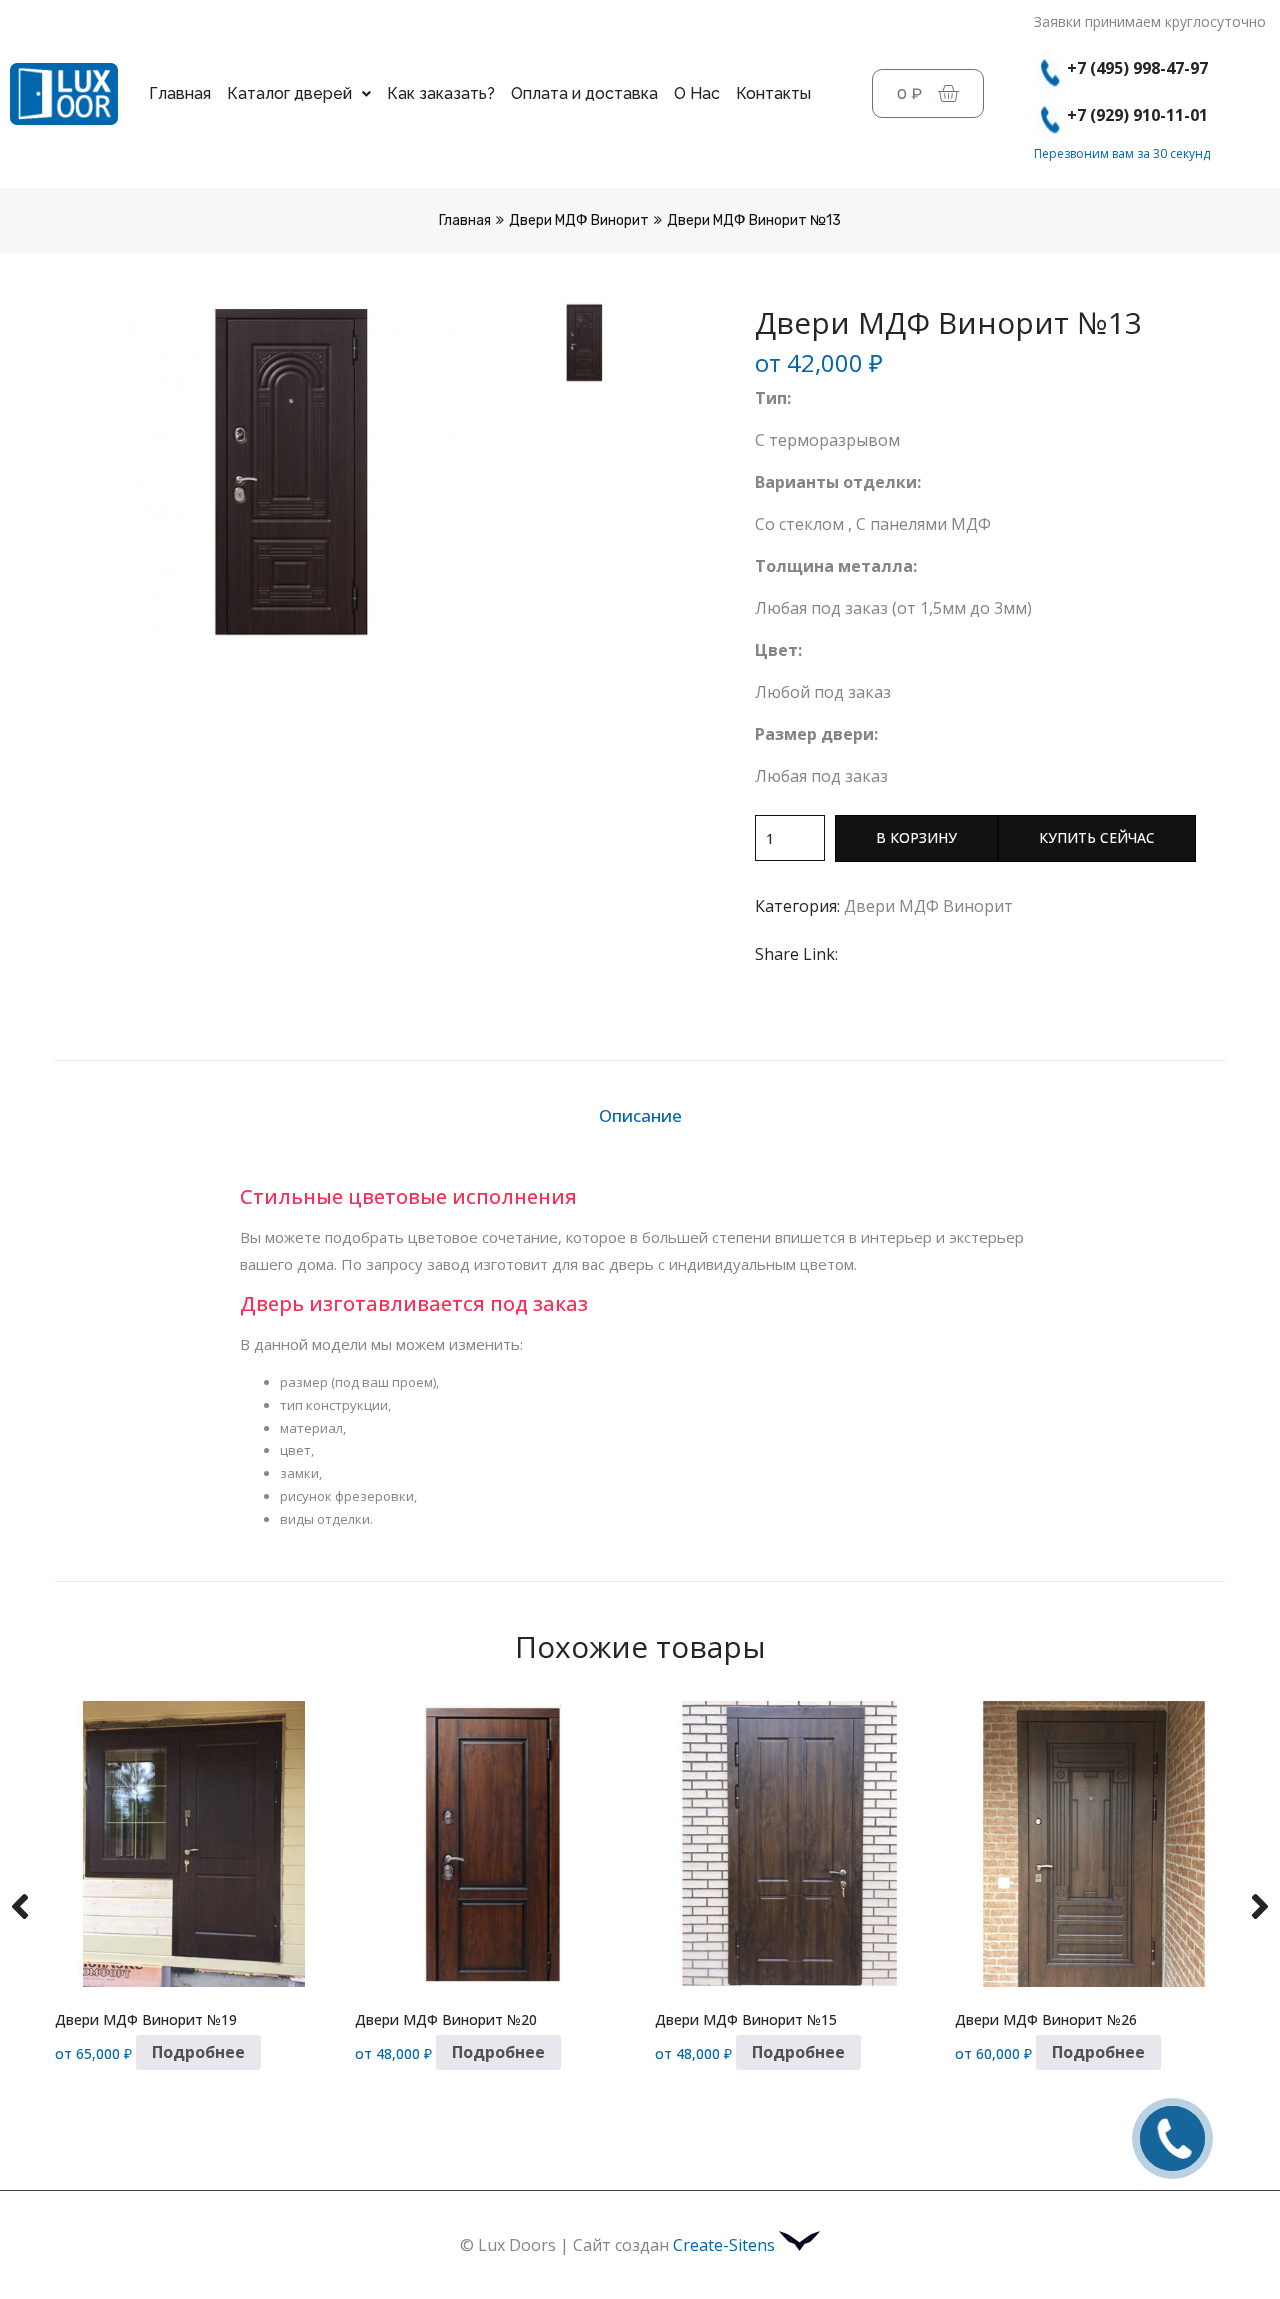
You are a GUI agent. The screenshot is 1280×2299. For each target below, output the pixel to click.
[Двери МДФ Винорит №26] (1090, 1844)
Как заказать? (441, 93)
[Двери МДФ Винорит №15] (790, 1844)
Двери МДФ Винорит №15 (746, 2019)
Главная (180, 93)
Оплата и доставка (584, 93)
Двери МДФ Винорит (579, 220)
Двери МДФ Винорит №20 (446, 2019)
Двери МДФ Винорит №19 (146, 2019)
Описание (640, 1115)
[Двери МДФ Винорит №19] (190, 1844)
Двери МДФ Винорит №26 (1046, 2019)
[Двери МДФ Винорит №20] (490, 1844)
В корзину (916, 837)
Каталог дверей (289, 93)
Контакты (773, 93)
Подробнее (198, 2052)
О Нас (697, 93)
